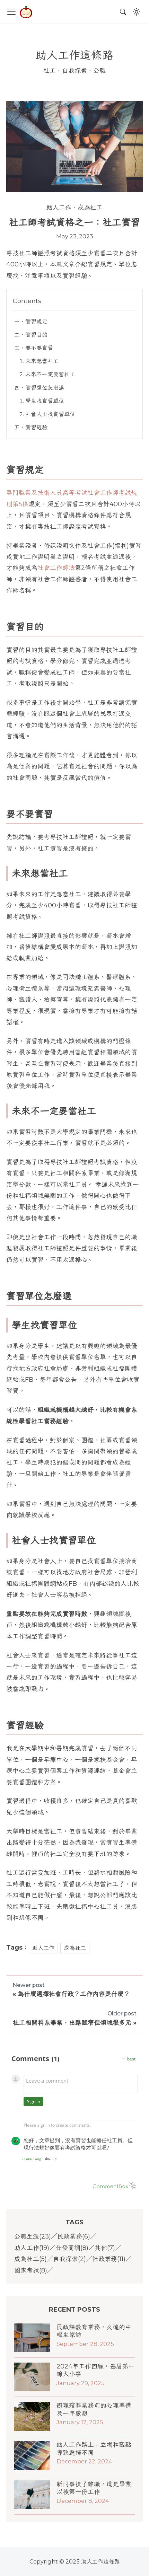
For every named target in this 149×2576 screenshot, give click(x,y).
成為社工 (90, 208)
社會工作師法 (56, 568)
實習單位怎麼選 (45, 388)
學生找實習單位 (45, 401)
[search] (123, 12)
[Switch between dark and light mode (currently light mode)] (137, 12)
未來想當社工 (42, 361)
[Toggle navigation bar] (11, 12)
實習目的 (36, 335)
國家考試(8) (31, 2270)
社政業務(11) (109, 2259)
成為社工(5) (30, 2259)
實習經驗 (36, 427)
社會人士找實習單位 (50, 414)
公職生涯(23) (33, 2236)
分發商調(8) (72, 2248)
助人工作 (59, 208)
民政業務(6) (74, 2236)
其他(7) (105, 2248)
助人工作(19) (32, 2248)
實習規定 (36, 322)
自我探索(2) (69, 2259)
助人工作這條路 (74, 55)
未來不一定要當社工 (50, 374)
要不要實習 (39, 348)
